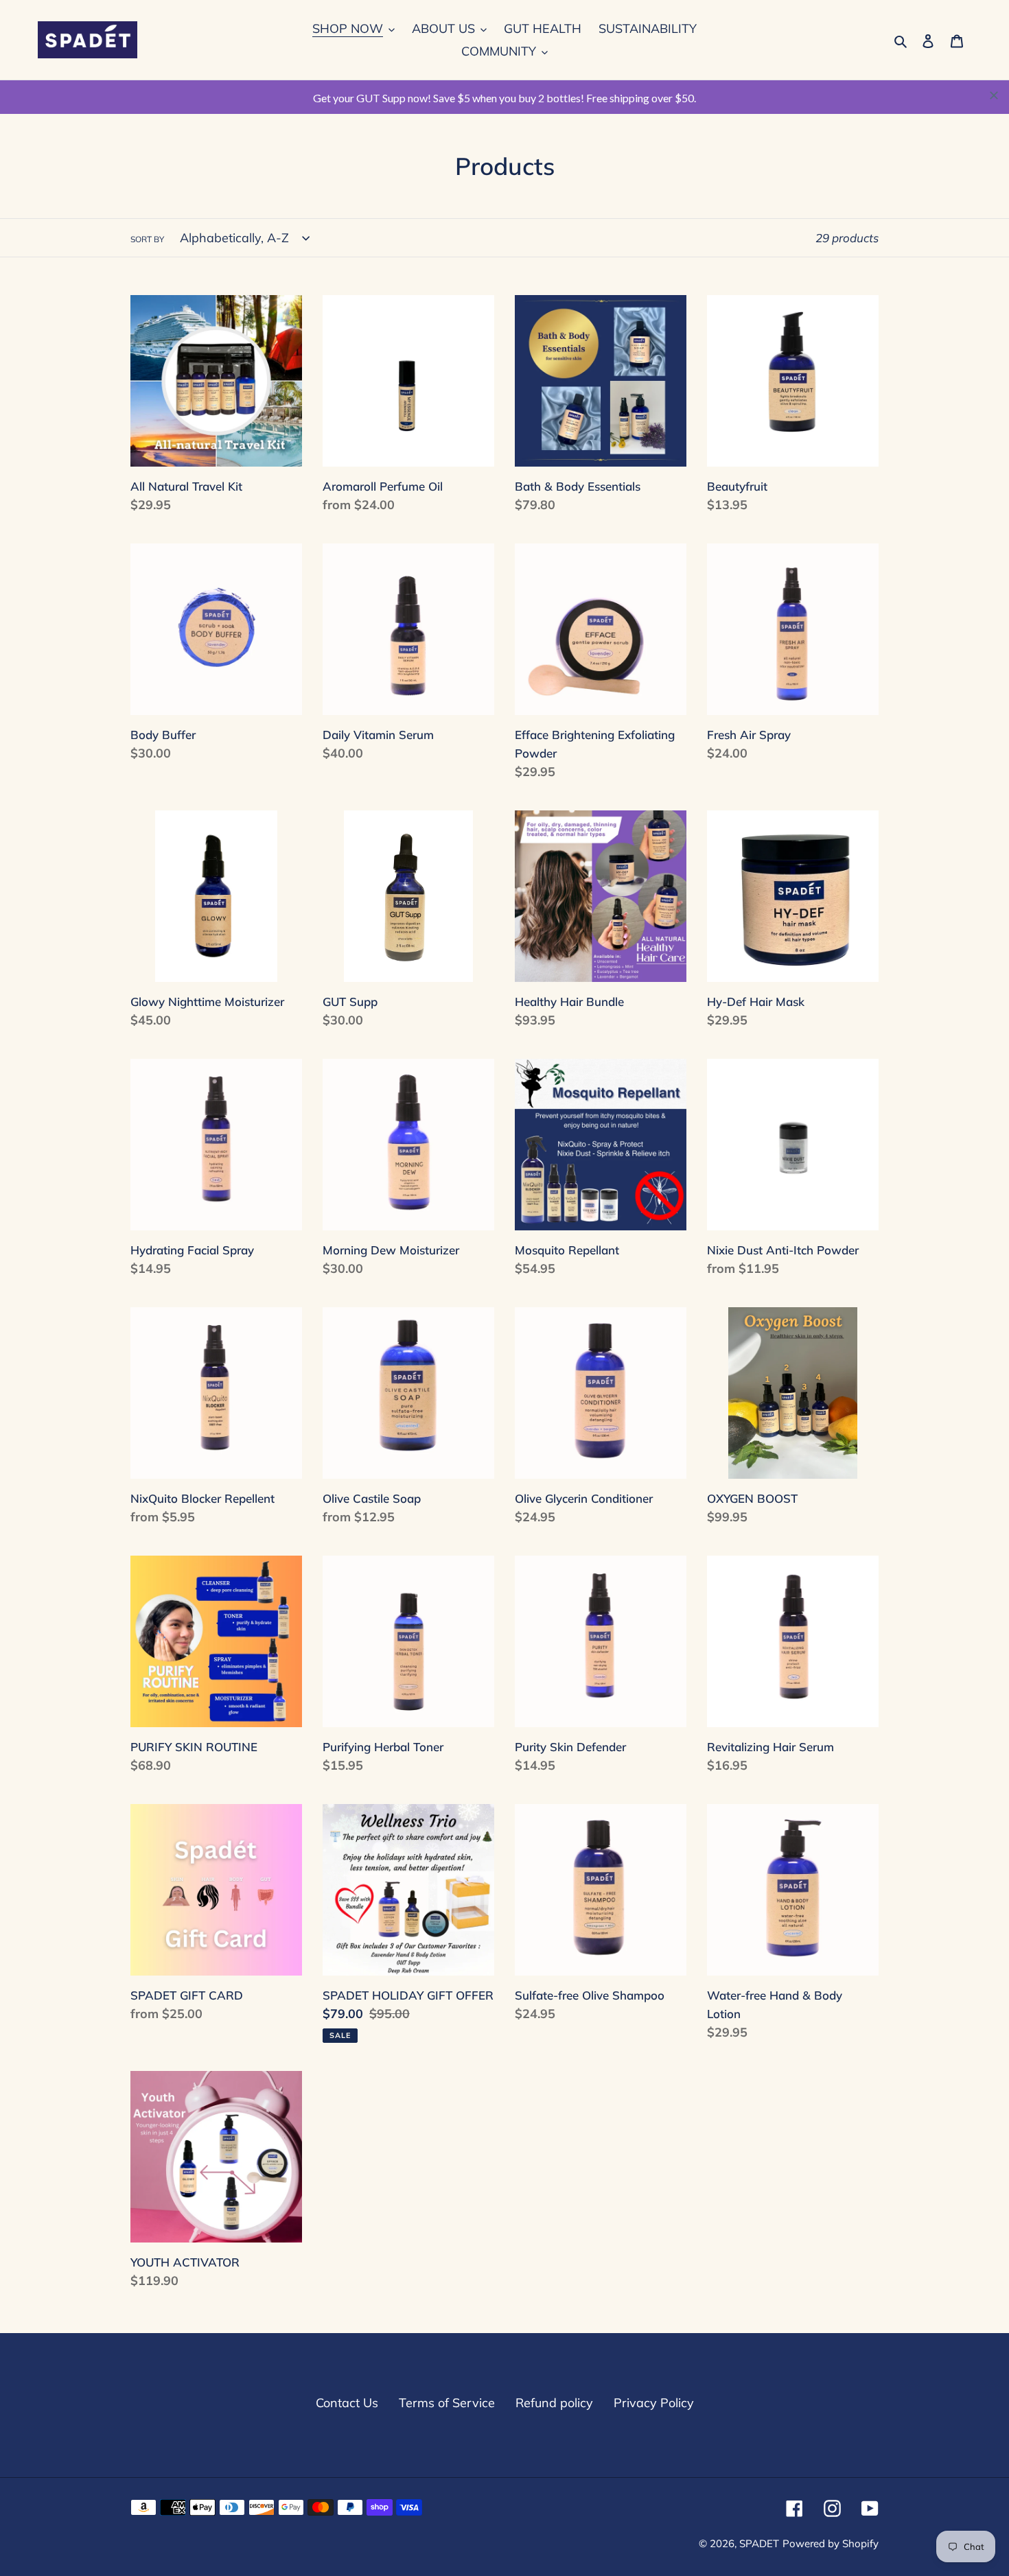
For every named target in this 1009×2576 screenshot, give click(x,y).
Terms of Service (447, 2403)
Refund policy (554, 2403)
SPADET (759, 2543)
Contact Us (347, 2403)
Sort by (147, 239)
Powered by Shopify (831, 2543)
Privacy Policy (654, 2403)
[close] (994, 95)
